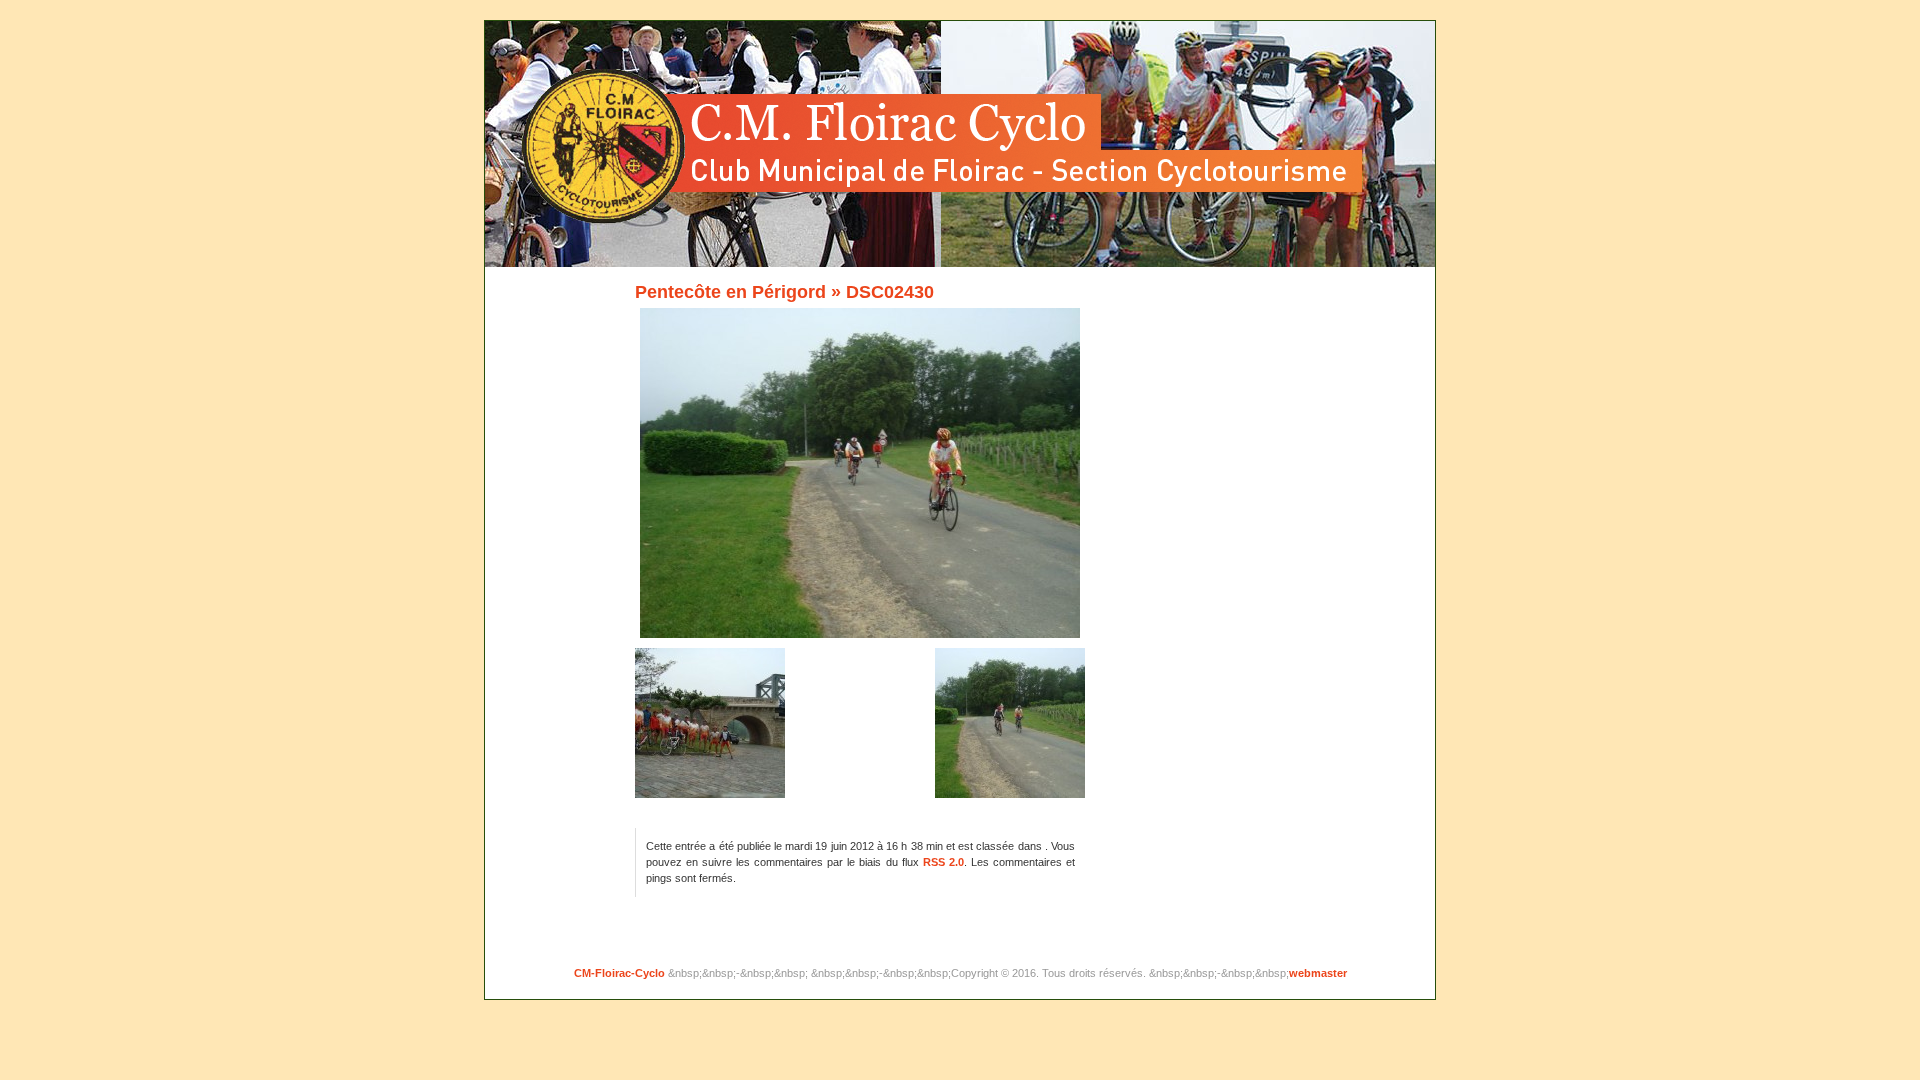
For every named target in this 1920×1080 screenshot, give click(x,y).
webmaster (1318, 973)
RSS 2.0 (943, 862)
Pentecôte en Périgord (730, 292)
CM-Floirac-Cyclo (621, 973)
